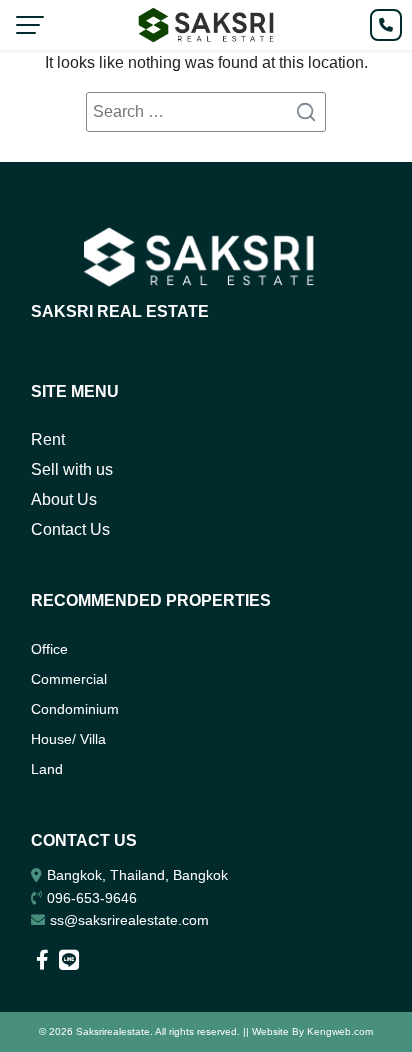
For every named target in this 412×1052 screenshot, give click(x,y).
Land (47, 769)
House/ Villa (68, 739)
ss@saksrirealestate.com (129, 920)
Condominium (75, 709)
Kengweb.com (340, 1031)
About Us (64, 499)
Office (49, 649)
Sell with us (72, 469)
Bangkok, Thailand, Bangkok (137, 875)
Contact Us (70, 529)
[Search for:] (206, 112)
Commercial (69, 679)
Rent (48, 439)
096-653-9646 (92, 898)
